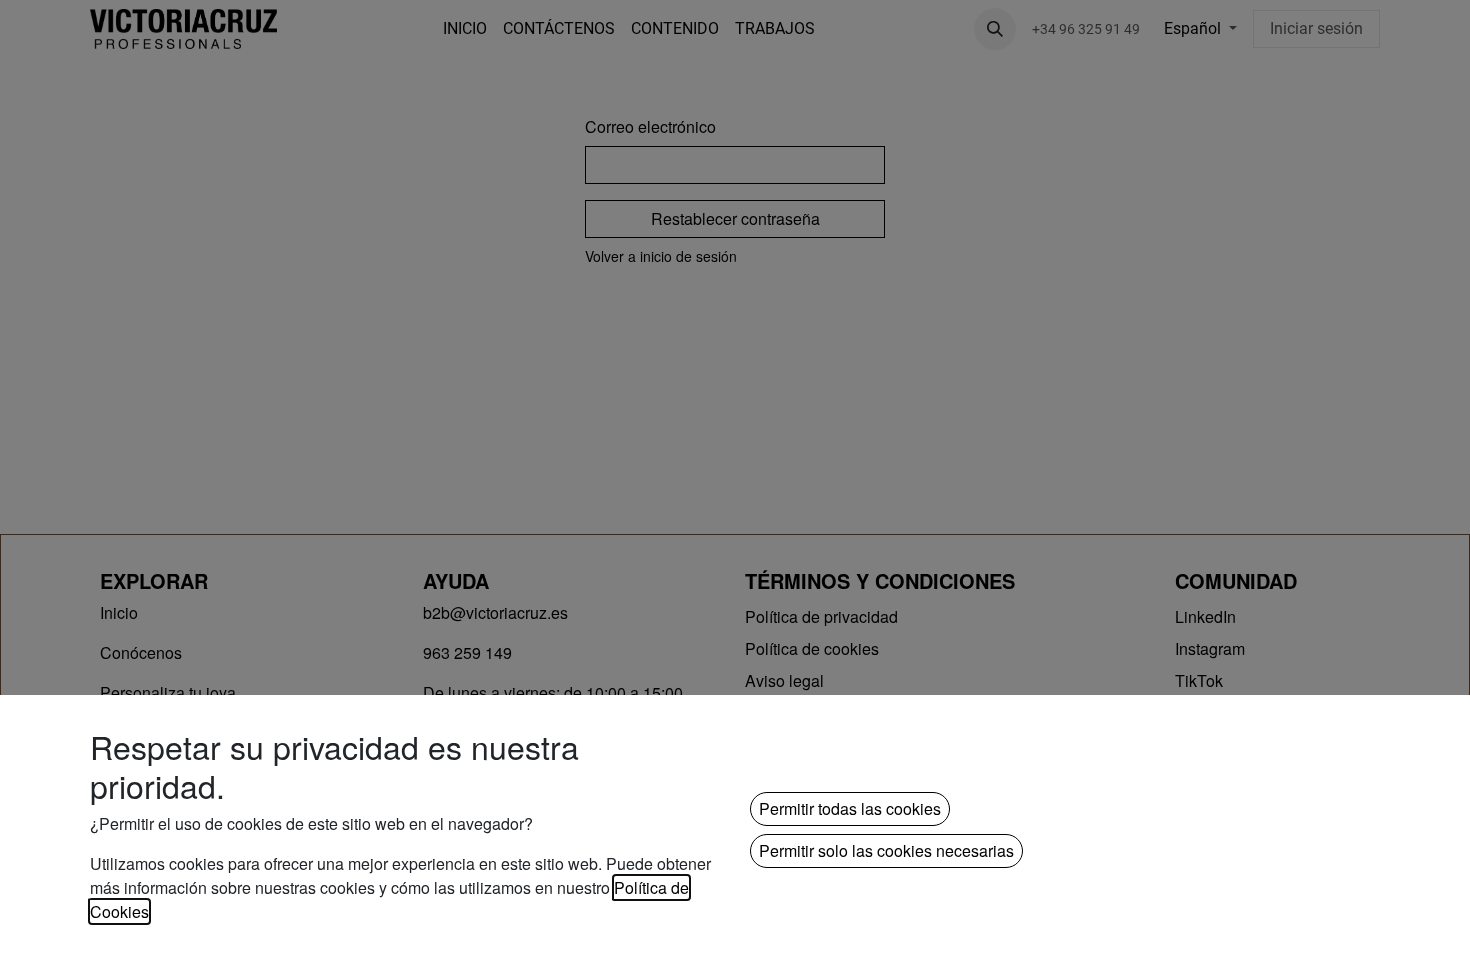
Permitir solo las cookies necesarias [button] (886, 850)
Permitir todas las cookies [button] (850, 808)
